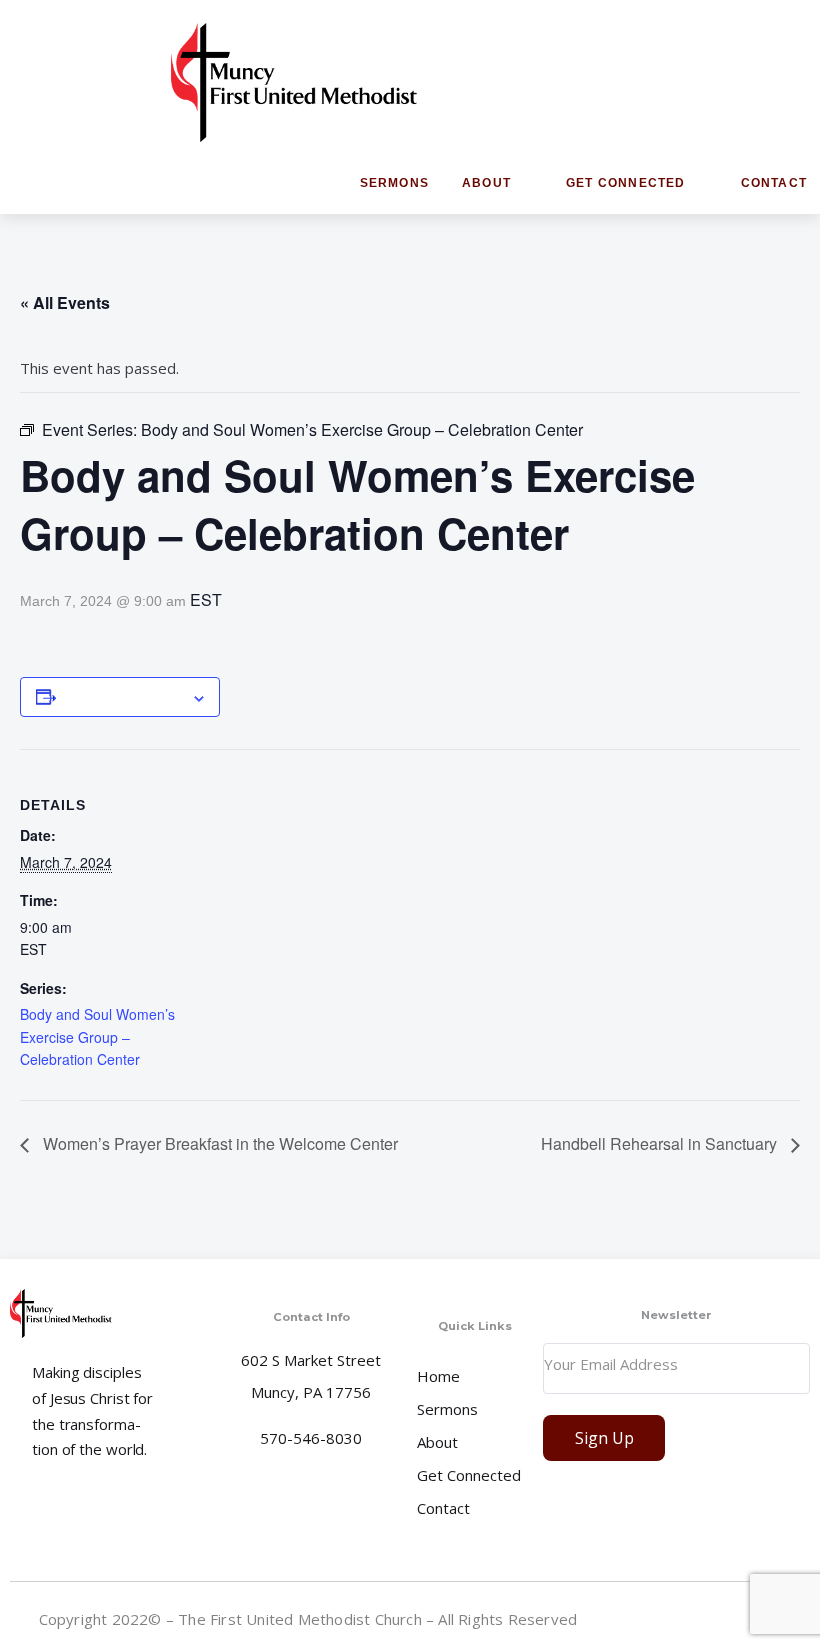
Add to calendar (123, 697)
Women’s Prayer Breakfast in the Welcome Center (218, 1143)
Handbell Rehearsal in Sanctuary (661, 1143)
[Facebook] (702, 1618)
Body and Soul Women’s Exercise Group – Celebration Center (97, 1036)
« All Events (65, 302)
